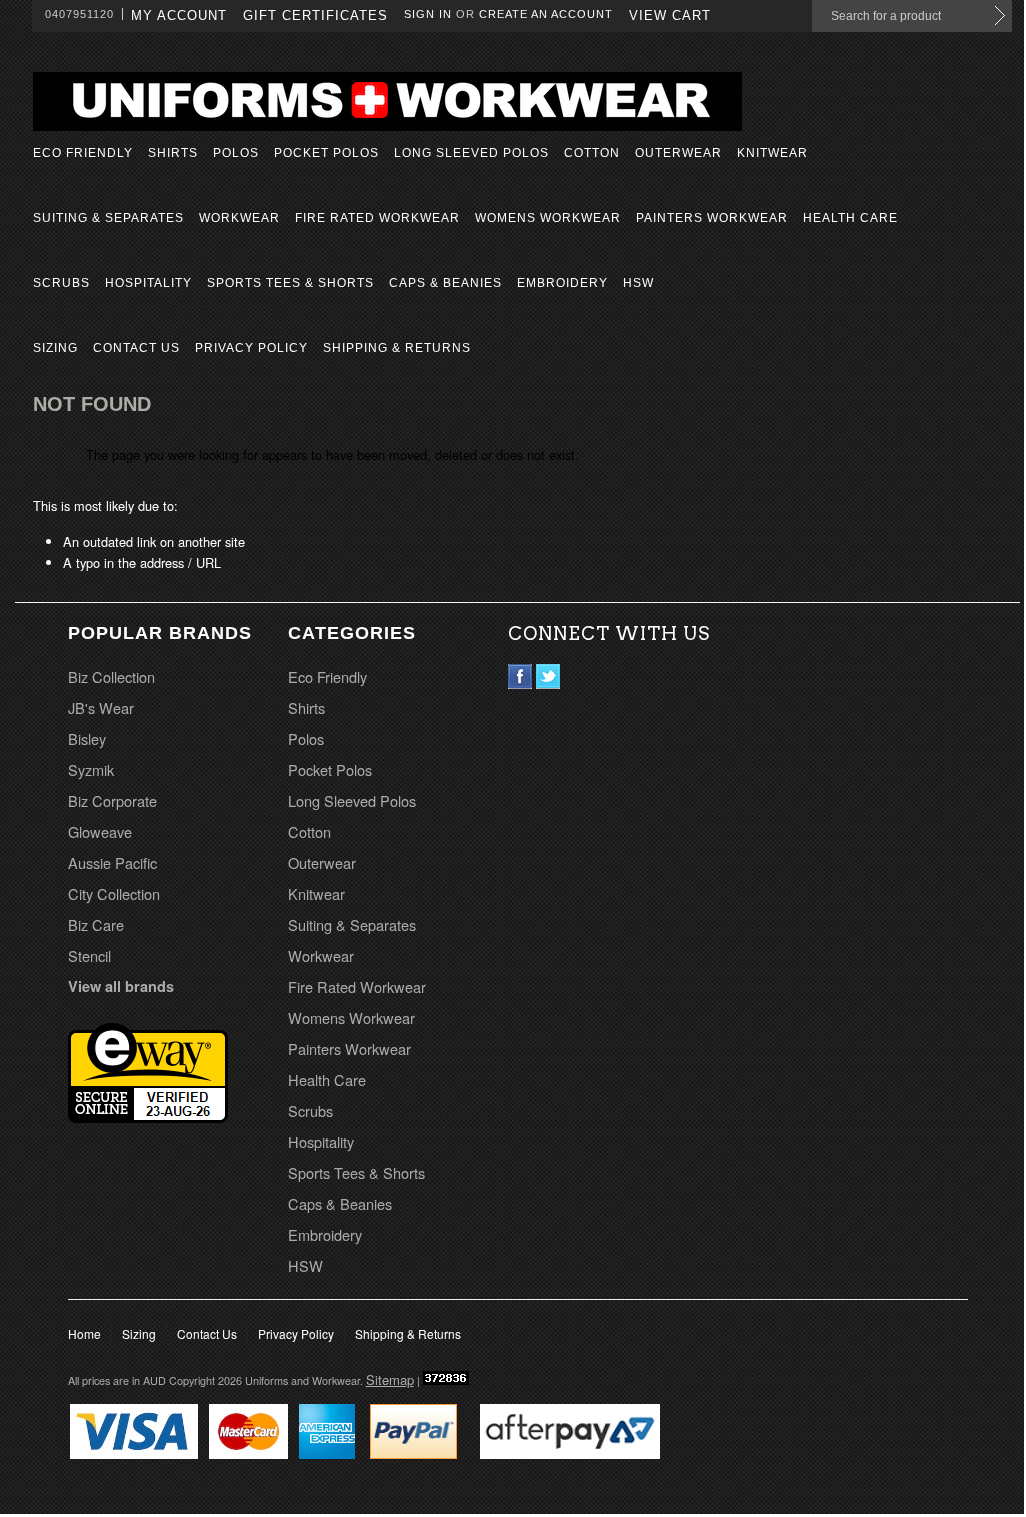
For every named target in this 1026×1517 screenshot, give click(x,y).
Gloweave (100, 831)
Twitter (548, 676)
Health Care (850, 218)
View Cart (670, 15)
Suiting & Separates (108, 218)
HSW (638, 283)
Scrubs (61, 283)
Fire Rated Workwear (377, 218)
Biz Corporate (112, 800)
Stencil (89, 955)
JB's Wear (101, 707)
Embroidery (562, 283)
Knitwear (772, 153)
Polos (236, 153)
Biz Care (96, 924)
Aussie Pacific (112, 862)
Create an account (546, 14)
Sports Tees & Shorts (290, 283)
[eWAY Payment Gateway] (148, 1116)
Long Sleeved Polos (471, 153)
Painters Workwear (712, 218)
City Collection (114, 893)
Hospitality (148, 283)
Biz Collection (111, 676)
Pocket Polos (326, 153)
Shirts (173, 153)
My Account (179, 15)
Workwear (239, 218)
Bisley (87, 738)
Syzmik (91, 769)
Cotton (592, 153)
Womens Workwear (548, 218)
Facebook (520, 676)
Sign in (428, 14)
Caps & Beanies (445, 283)
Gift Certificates (315, 15)
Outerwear (678, 153)
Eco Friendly (83, 153)
